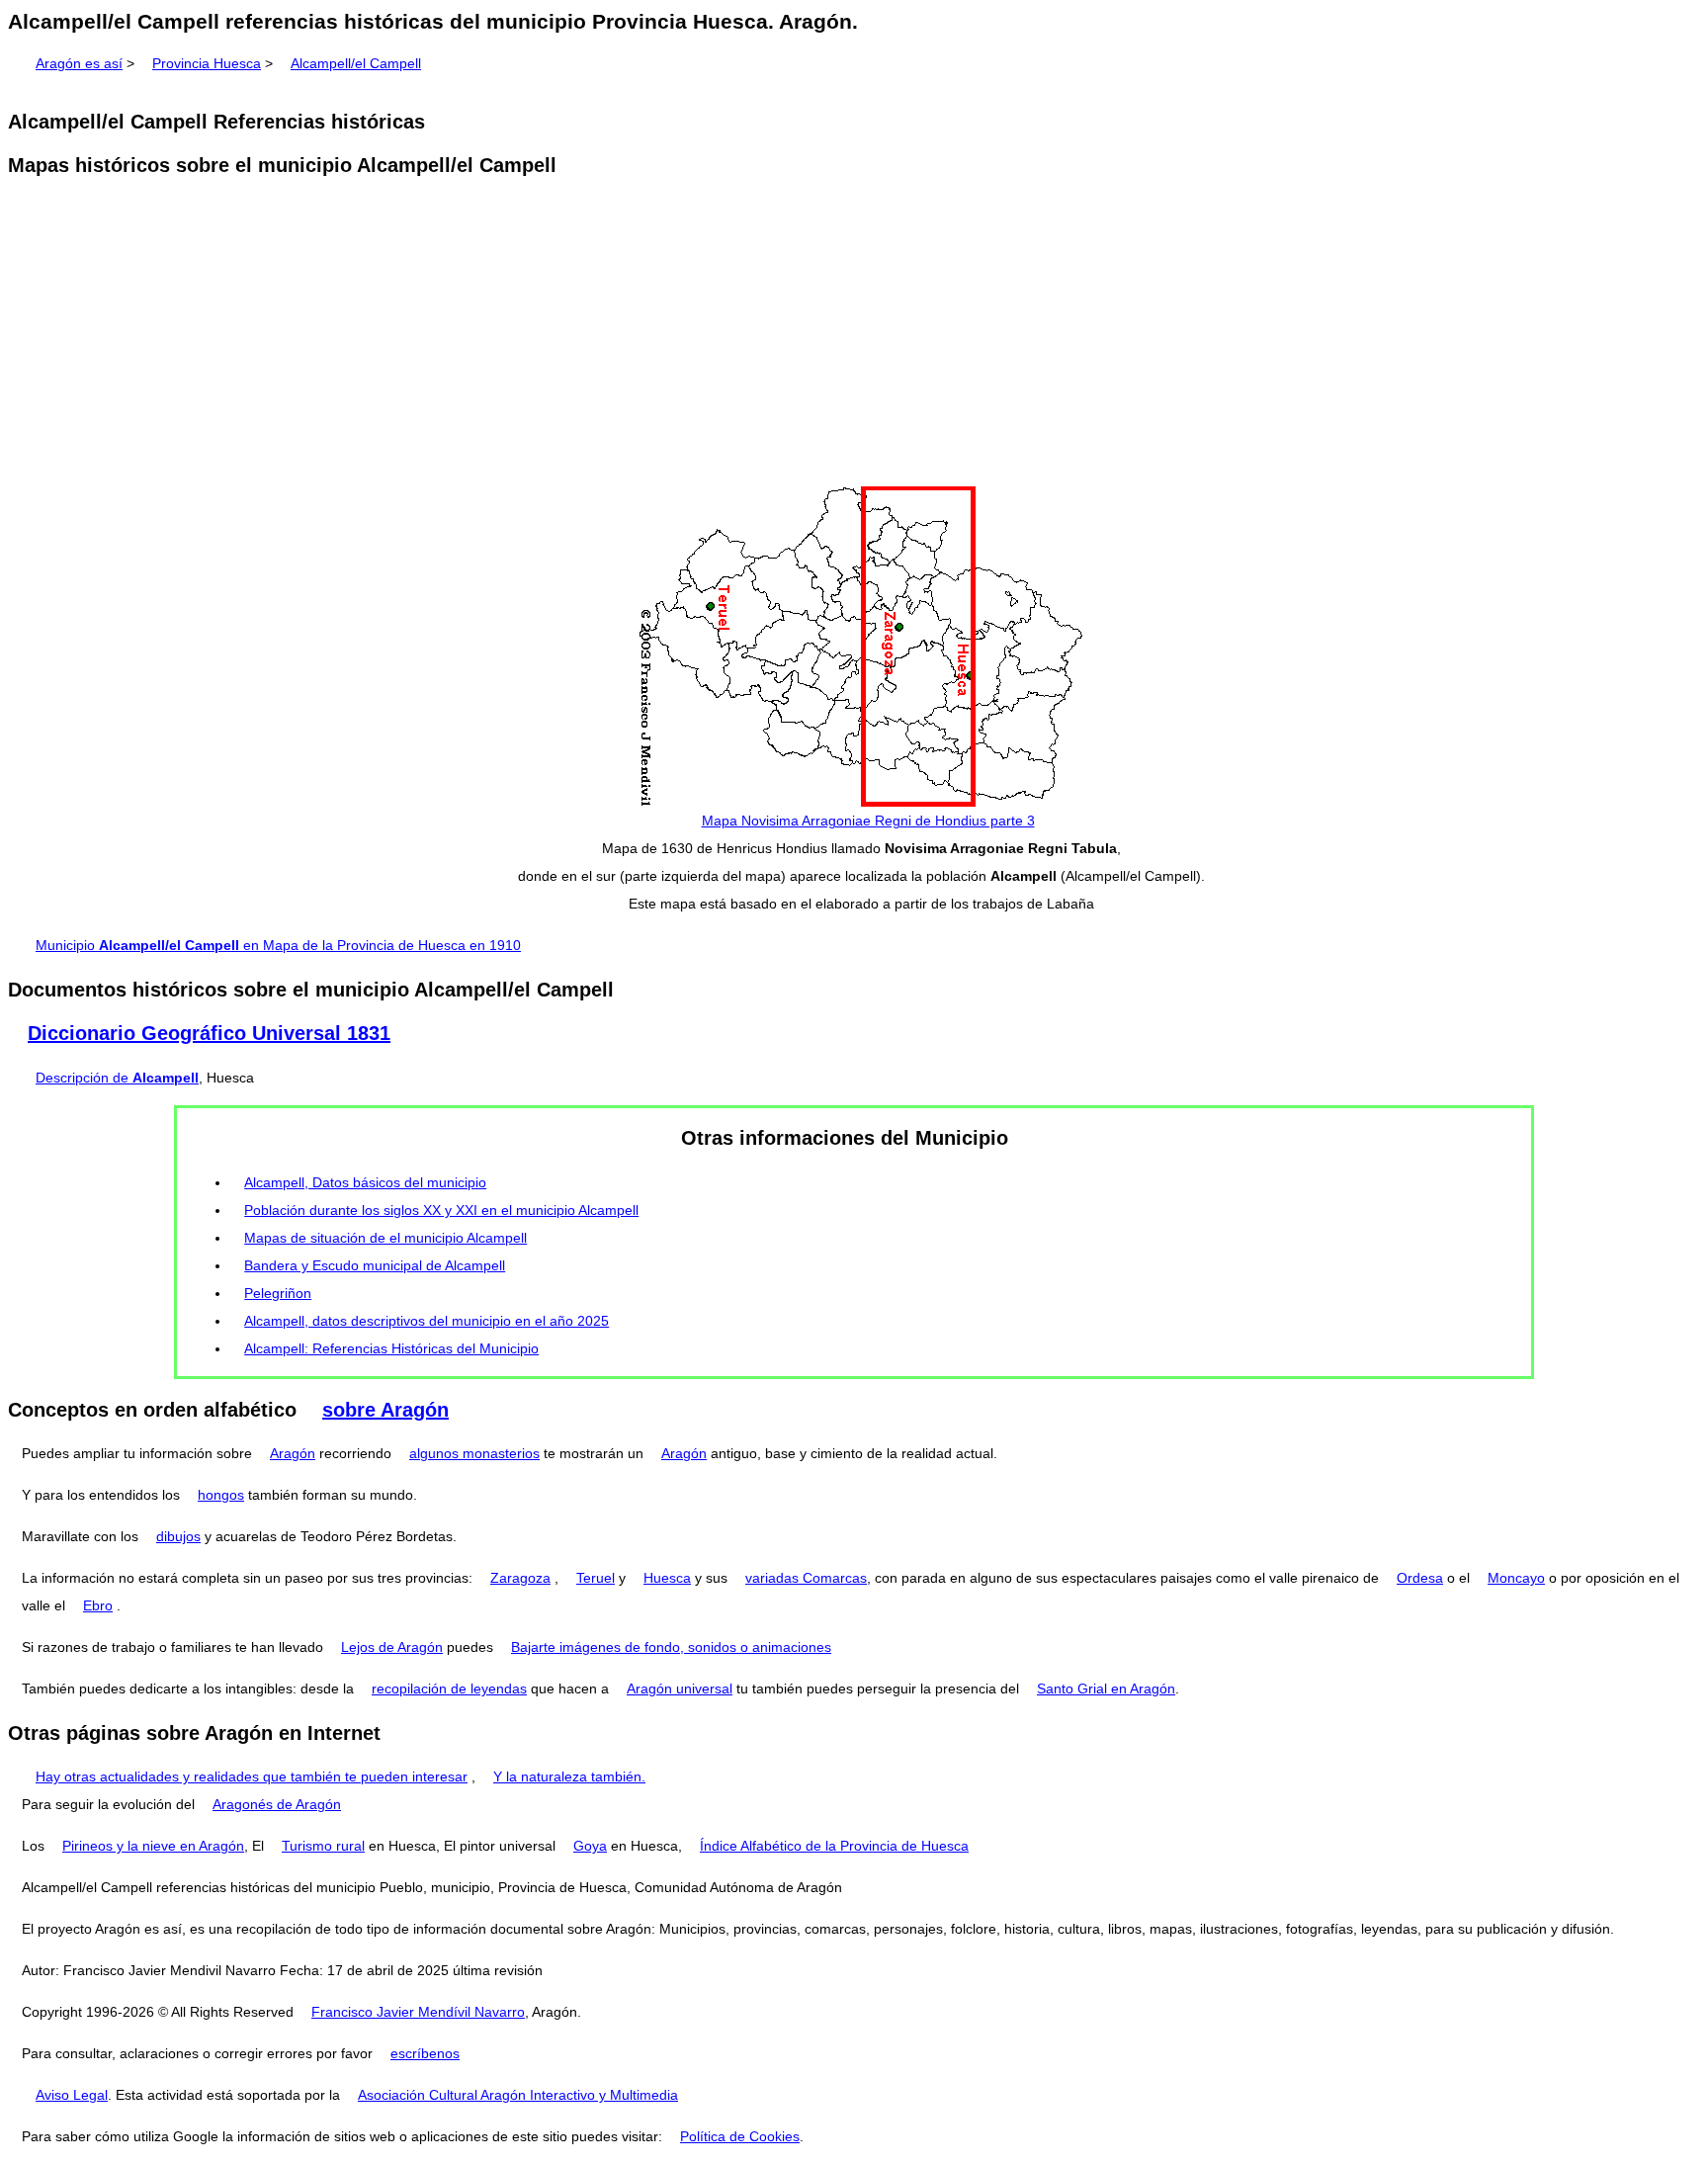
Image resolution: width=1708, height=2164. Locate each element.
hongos (221, 1495)
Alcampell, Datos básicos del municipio (365, 1182)
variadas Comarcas (806, 1578)
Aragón (293, 1453)
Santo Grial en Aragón (1106, 1688)
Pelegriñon (278, 1293)
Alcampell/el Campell (356, 63)
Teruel (596, 1578)
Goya (590, 1846)
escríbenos (425, 2053)
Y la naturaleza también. (569, 1776)
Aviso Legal (72, 2095)
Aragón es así (79, 63)
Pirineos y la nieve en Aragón (153, 1846)
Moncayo (1516, 1578)
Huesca (667, 1578)
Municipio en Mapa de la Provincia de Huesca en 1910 (278, 945)
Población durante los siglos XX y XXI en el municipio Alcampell (441, 1210)
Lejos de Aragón (392, 1647)
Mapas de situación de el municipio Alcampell (385, 1238)
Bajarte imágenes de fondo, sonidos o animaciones (671, 1647)
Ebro (98, 1605)
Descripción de (117, 1078)
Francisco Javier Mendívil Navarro (418, 2012)
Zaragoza (520, 1578)
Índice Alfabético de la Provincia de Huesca (834, 1846)
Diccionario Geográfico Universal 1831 (209, 1033)
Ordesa (1420, 1578)
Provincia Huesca (207, 63)
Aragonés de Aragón (277, 1804)
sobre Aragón (385, 1410)
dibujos (178, 1536)
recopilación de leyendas (449, 1688)
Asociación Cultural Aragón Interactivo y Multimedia (518, 2095)
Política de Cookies (740, 2136)
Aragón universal (680, 1688)
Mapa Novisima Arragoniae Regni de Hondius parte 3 (868, 821)
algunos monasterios (474, 1453)
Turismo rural (323, 1846)
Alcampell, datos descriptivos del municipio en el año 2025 (427, 1321)
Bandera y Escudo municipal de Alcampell (375, 1265)
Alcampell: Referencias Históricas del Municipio (391, 1348)
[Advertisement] (854, 334)
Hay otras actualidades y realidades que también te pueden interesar (252, 1776)
